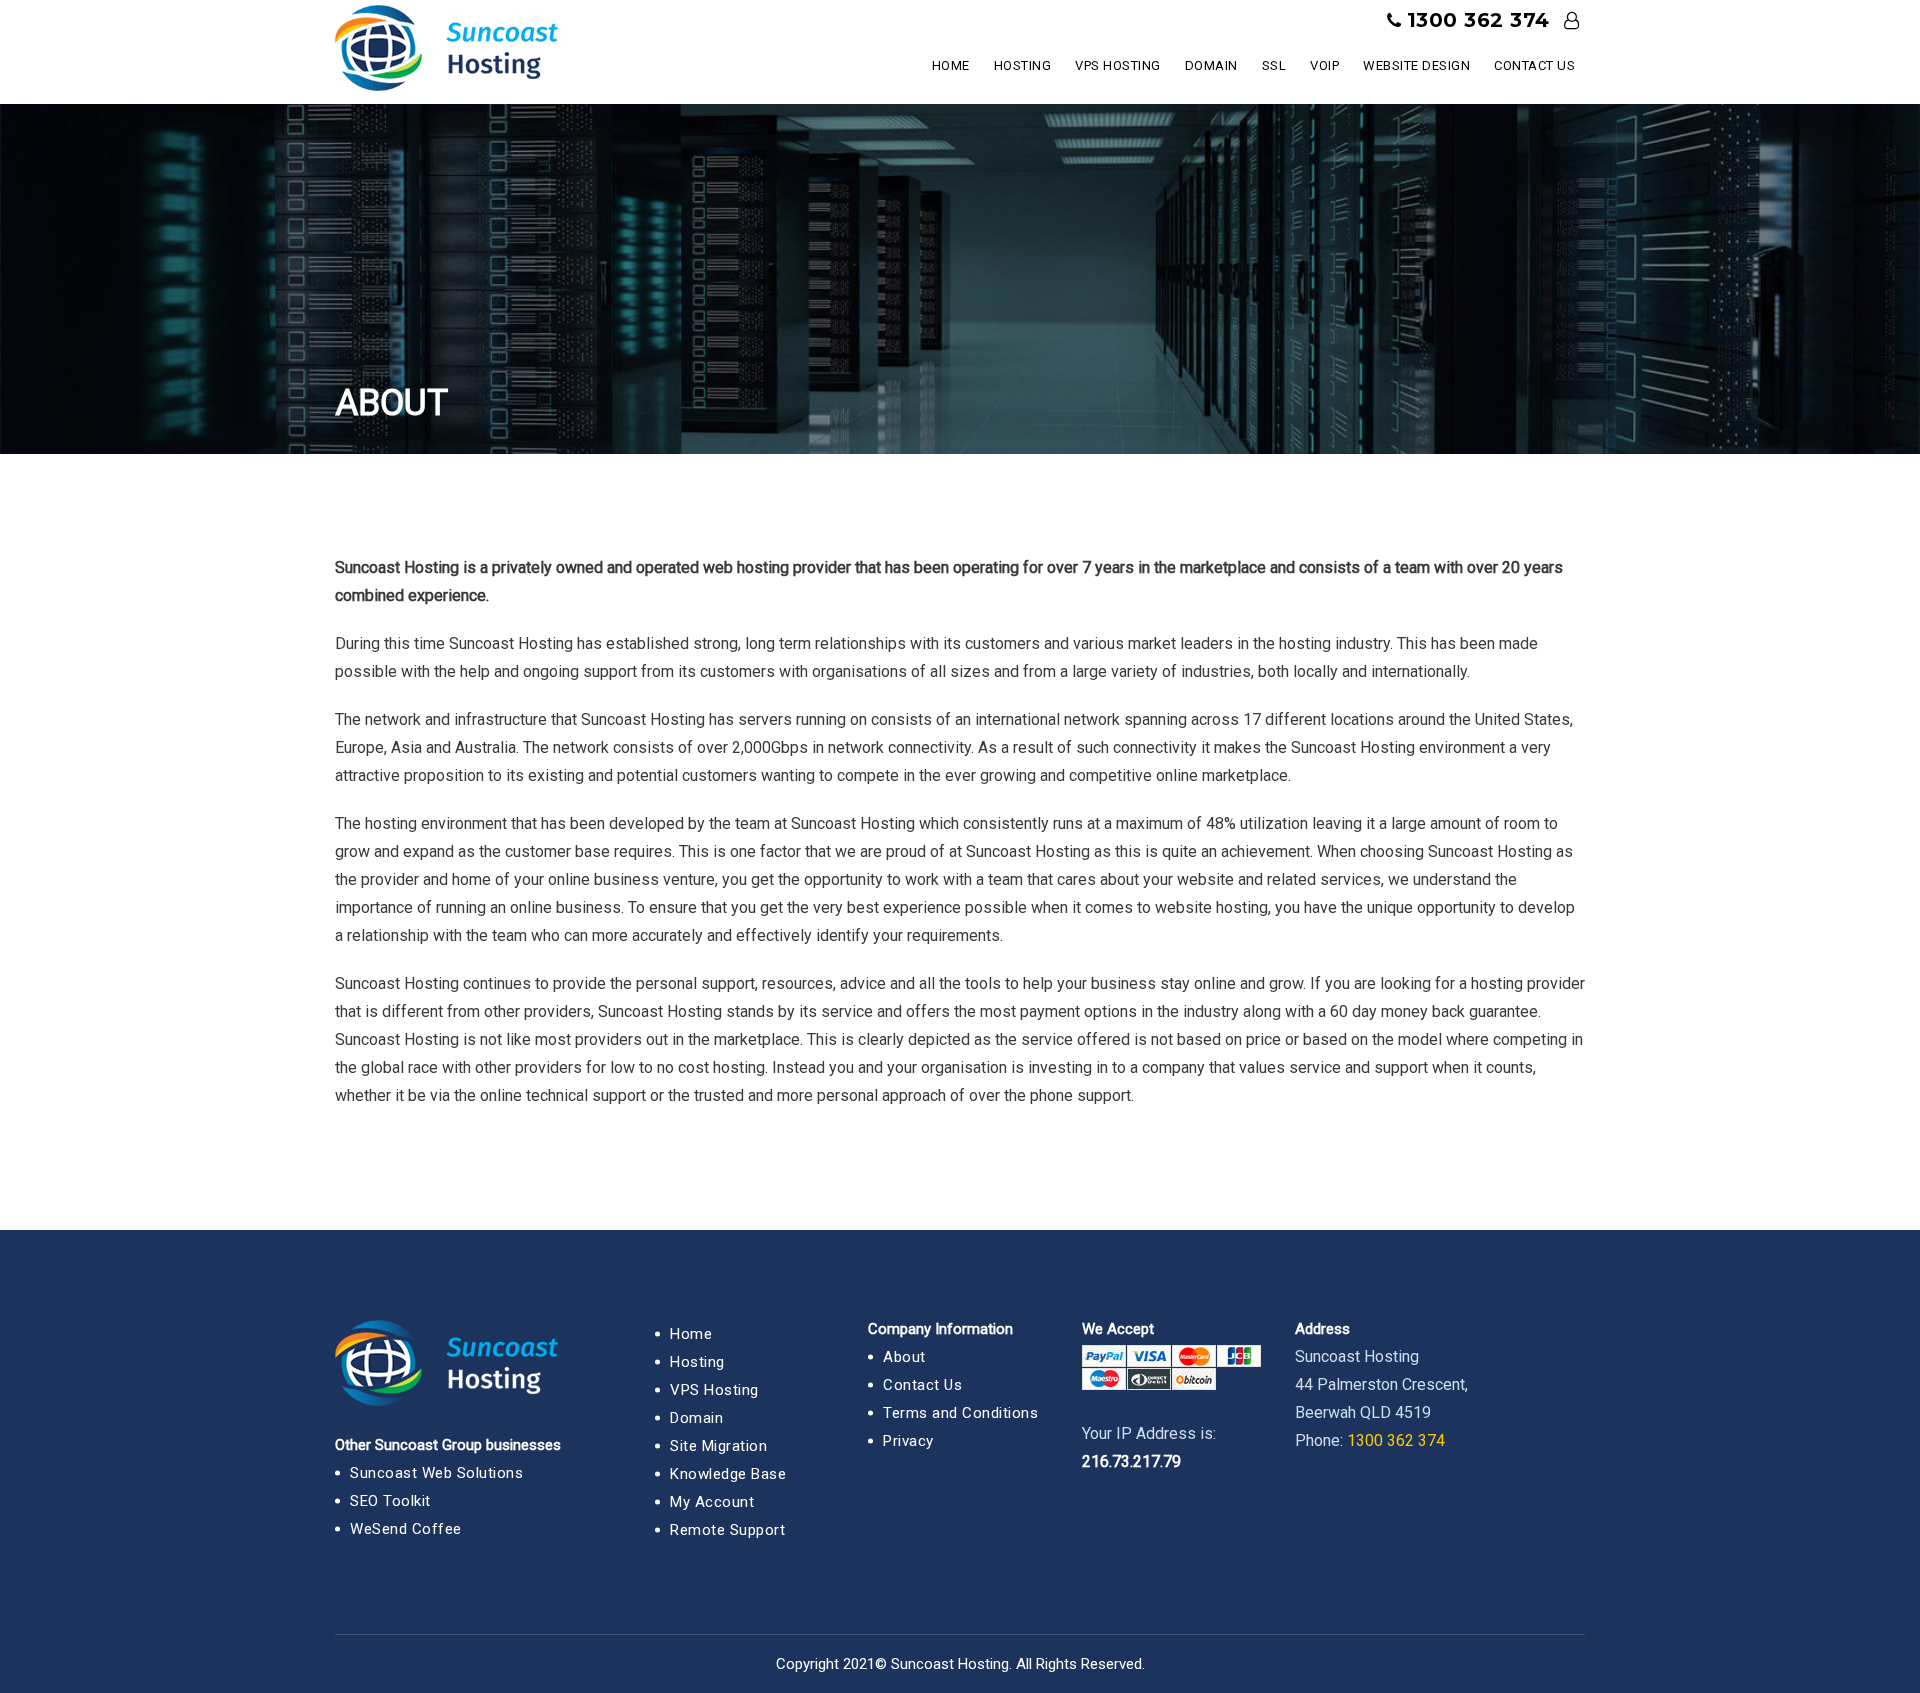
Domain (1211, 65)
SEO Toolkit (390, 1501)
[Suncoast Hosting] (446, 43)
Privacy (908, 1441)
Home (951, 65)
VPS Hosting (1118, 65)
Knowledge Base (728, 1474)
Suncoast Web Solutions (436, 1473)
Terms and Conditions (960, 1413)
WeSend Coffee (406, 1529)
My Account (712, 1502)
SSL (1274, 65)
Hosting (1023, 65)
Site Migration (718, 1446)
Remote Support (727, 1530)
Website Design (1416, 65)
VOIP (1324, 65)
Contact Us (1534, 65)
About (904, 1357)
